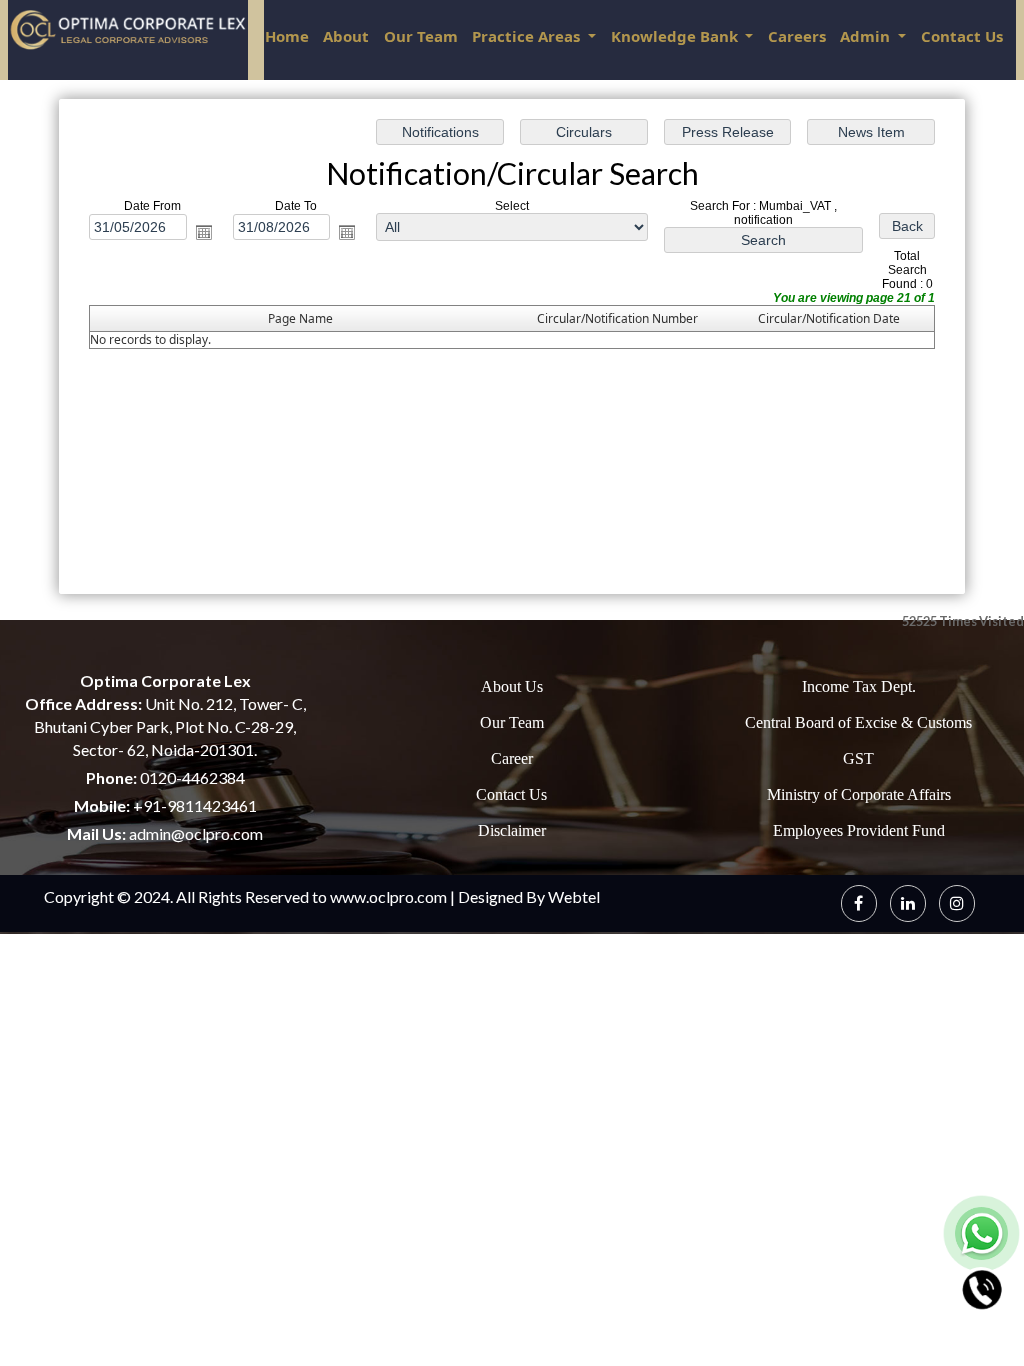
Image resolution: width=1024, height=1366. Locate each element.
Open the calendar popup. (204, 232)
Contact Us (962, 36)
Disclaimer (512, 830)
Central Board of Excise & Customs (858, 722)
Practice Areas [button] (528, 36)
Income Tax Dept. (859, 686)
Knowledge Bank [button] (676, 36)
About (346, 36)
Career (512, 758)
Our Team (421, 36)
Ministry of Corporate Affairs (859, 794)
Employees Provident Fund (859, 830)
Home (287, 36)
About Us (512, 686)
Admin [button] (867, 36)
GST (858, 758)
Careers (797, 36)
